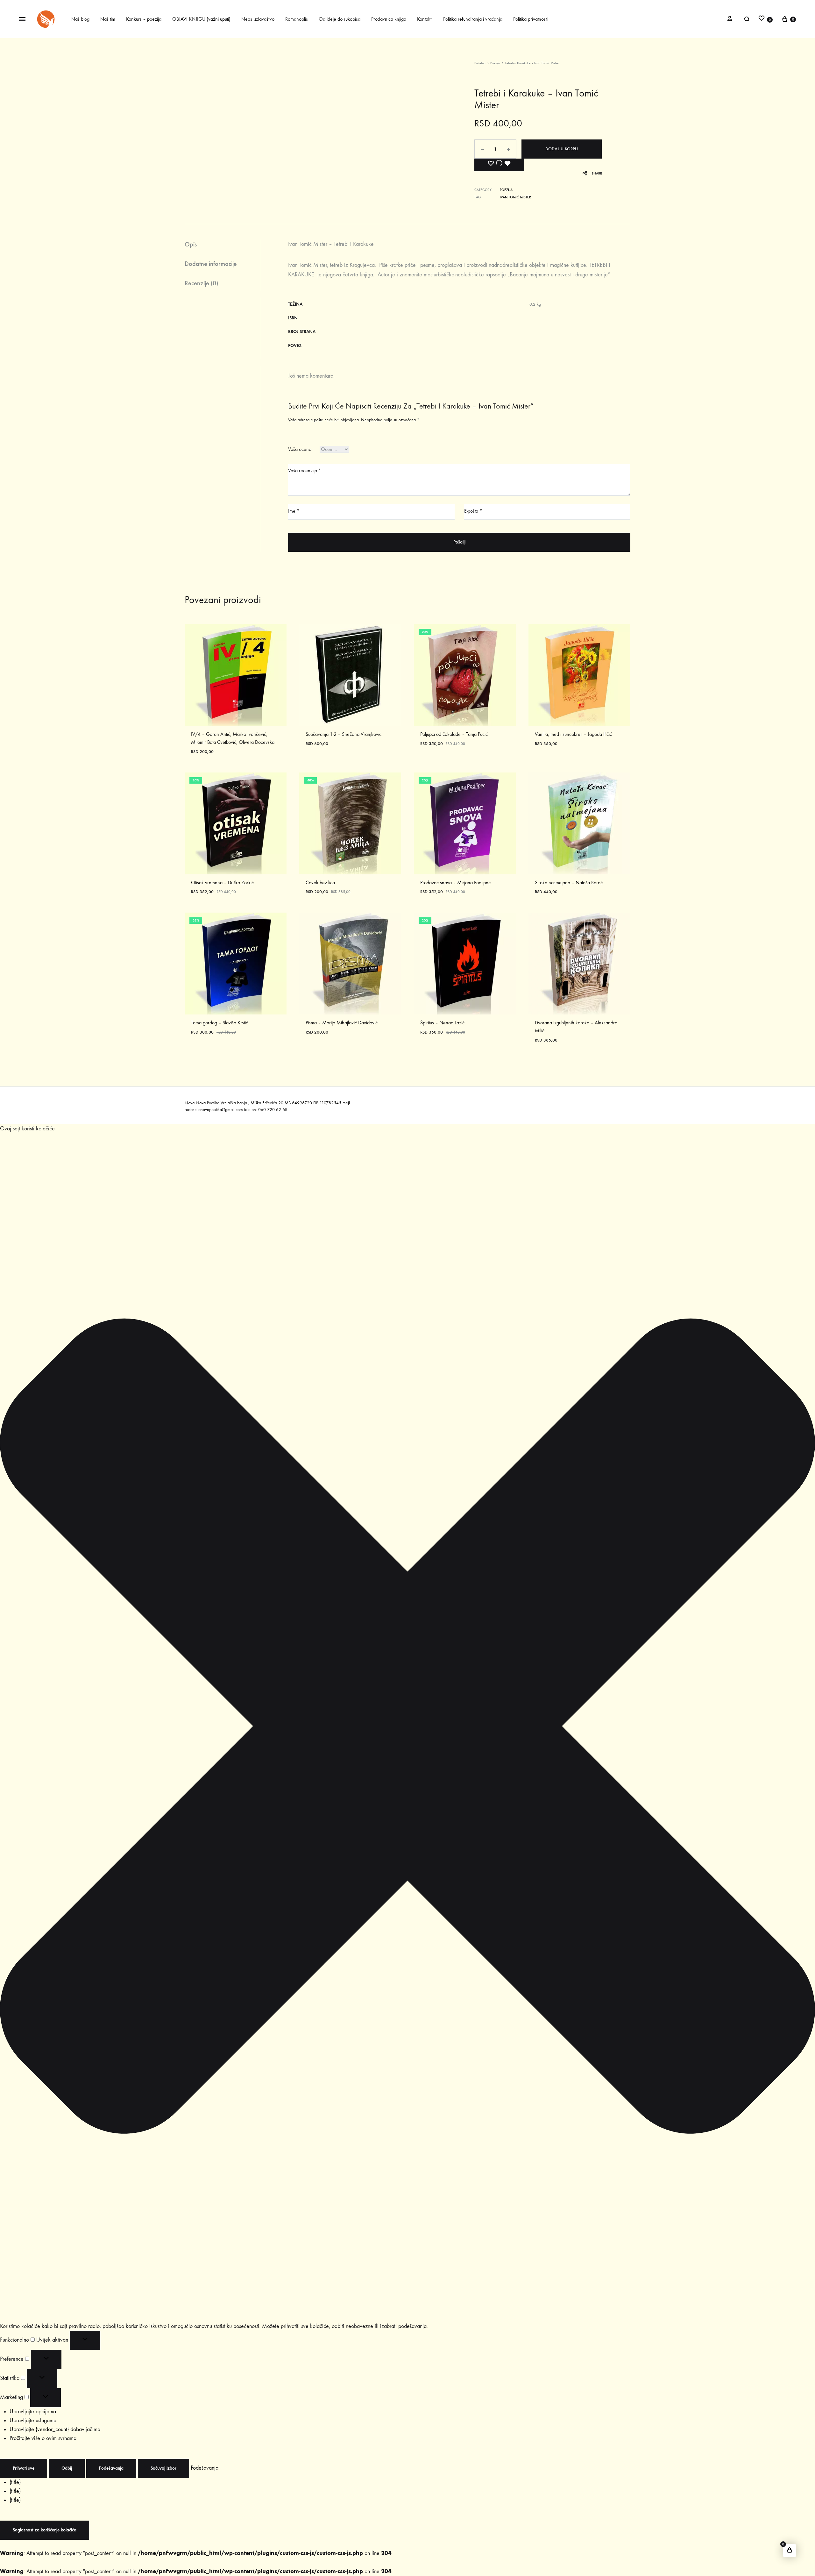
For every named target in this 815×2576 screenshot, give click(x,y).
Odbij (67, 2468)
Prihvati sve (24, 2468)
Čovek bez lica (320, 882)
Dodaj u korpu (562, 149)
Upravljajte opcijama (33, 2412)
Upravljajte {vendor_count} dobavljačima (55, 2429)
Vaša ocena (300, 449)
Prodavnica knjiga (389, 19)
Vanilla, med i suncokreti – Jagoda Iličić (573, 734)
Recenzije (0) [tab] (201, 283)
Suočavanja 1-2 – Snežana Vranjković (344, 734)
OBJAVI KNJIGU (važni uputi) (201, 19)
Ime (294, 511)
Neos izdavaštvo (258, 19)
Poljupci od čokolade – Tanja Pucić (454, 734)
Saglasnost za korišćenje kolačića (45, 2530)
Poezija (495, 63)
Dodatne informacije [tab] (211, 264)
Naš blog (80, 19)
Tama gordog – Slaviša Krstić (220, 1023)
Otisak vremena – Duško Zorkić (222, 882)
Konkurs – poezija (144, 19)
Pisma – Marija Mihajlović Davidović (342, 1023)
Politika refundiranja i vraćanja (473, 19)
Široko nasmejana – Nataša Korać (569, 882)
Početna (480, 63)
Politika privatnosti (530, 19)
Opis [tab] (191, 244)
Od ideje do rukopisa (340, 19)
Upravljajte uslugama (33, 2420)
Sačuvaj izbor (163, 2468)
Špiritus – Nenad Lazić (442, 1023)
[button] (407, 1728)
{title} (15, 2482)
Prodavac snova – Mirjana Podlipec (455, 882)
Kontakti (425, 19)
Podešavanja (111, 2468)
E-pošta (473, 511)
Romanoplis (297, 19)
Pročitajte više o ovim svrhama (43, 2438)
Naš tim (108, 19)
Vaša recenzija (305, 470)
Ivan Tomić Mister (515, 197)
